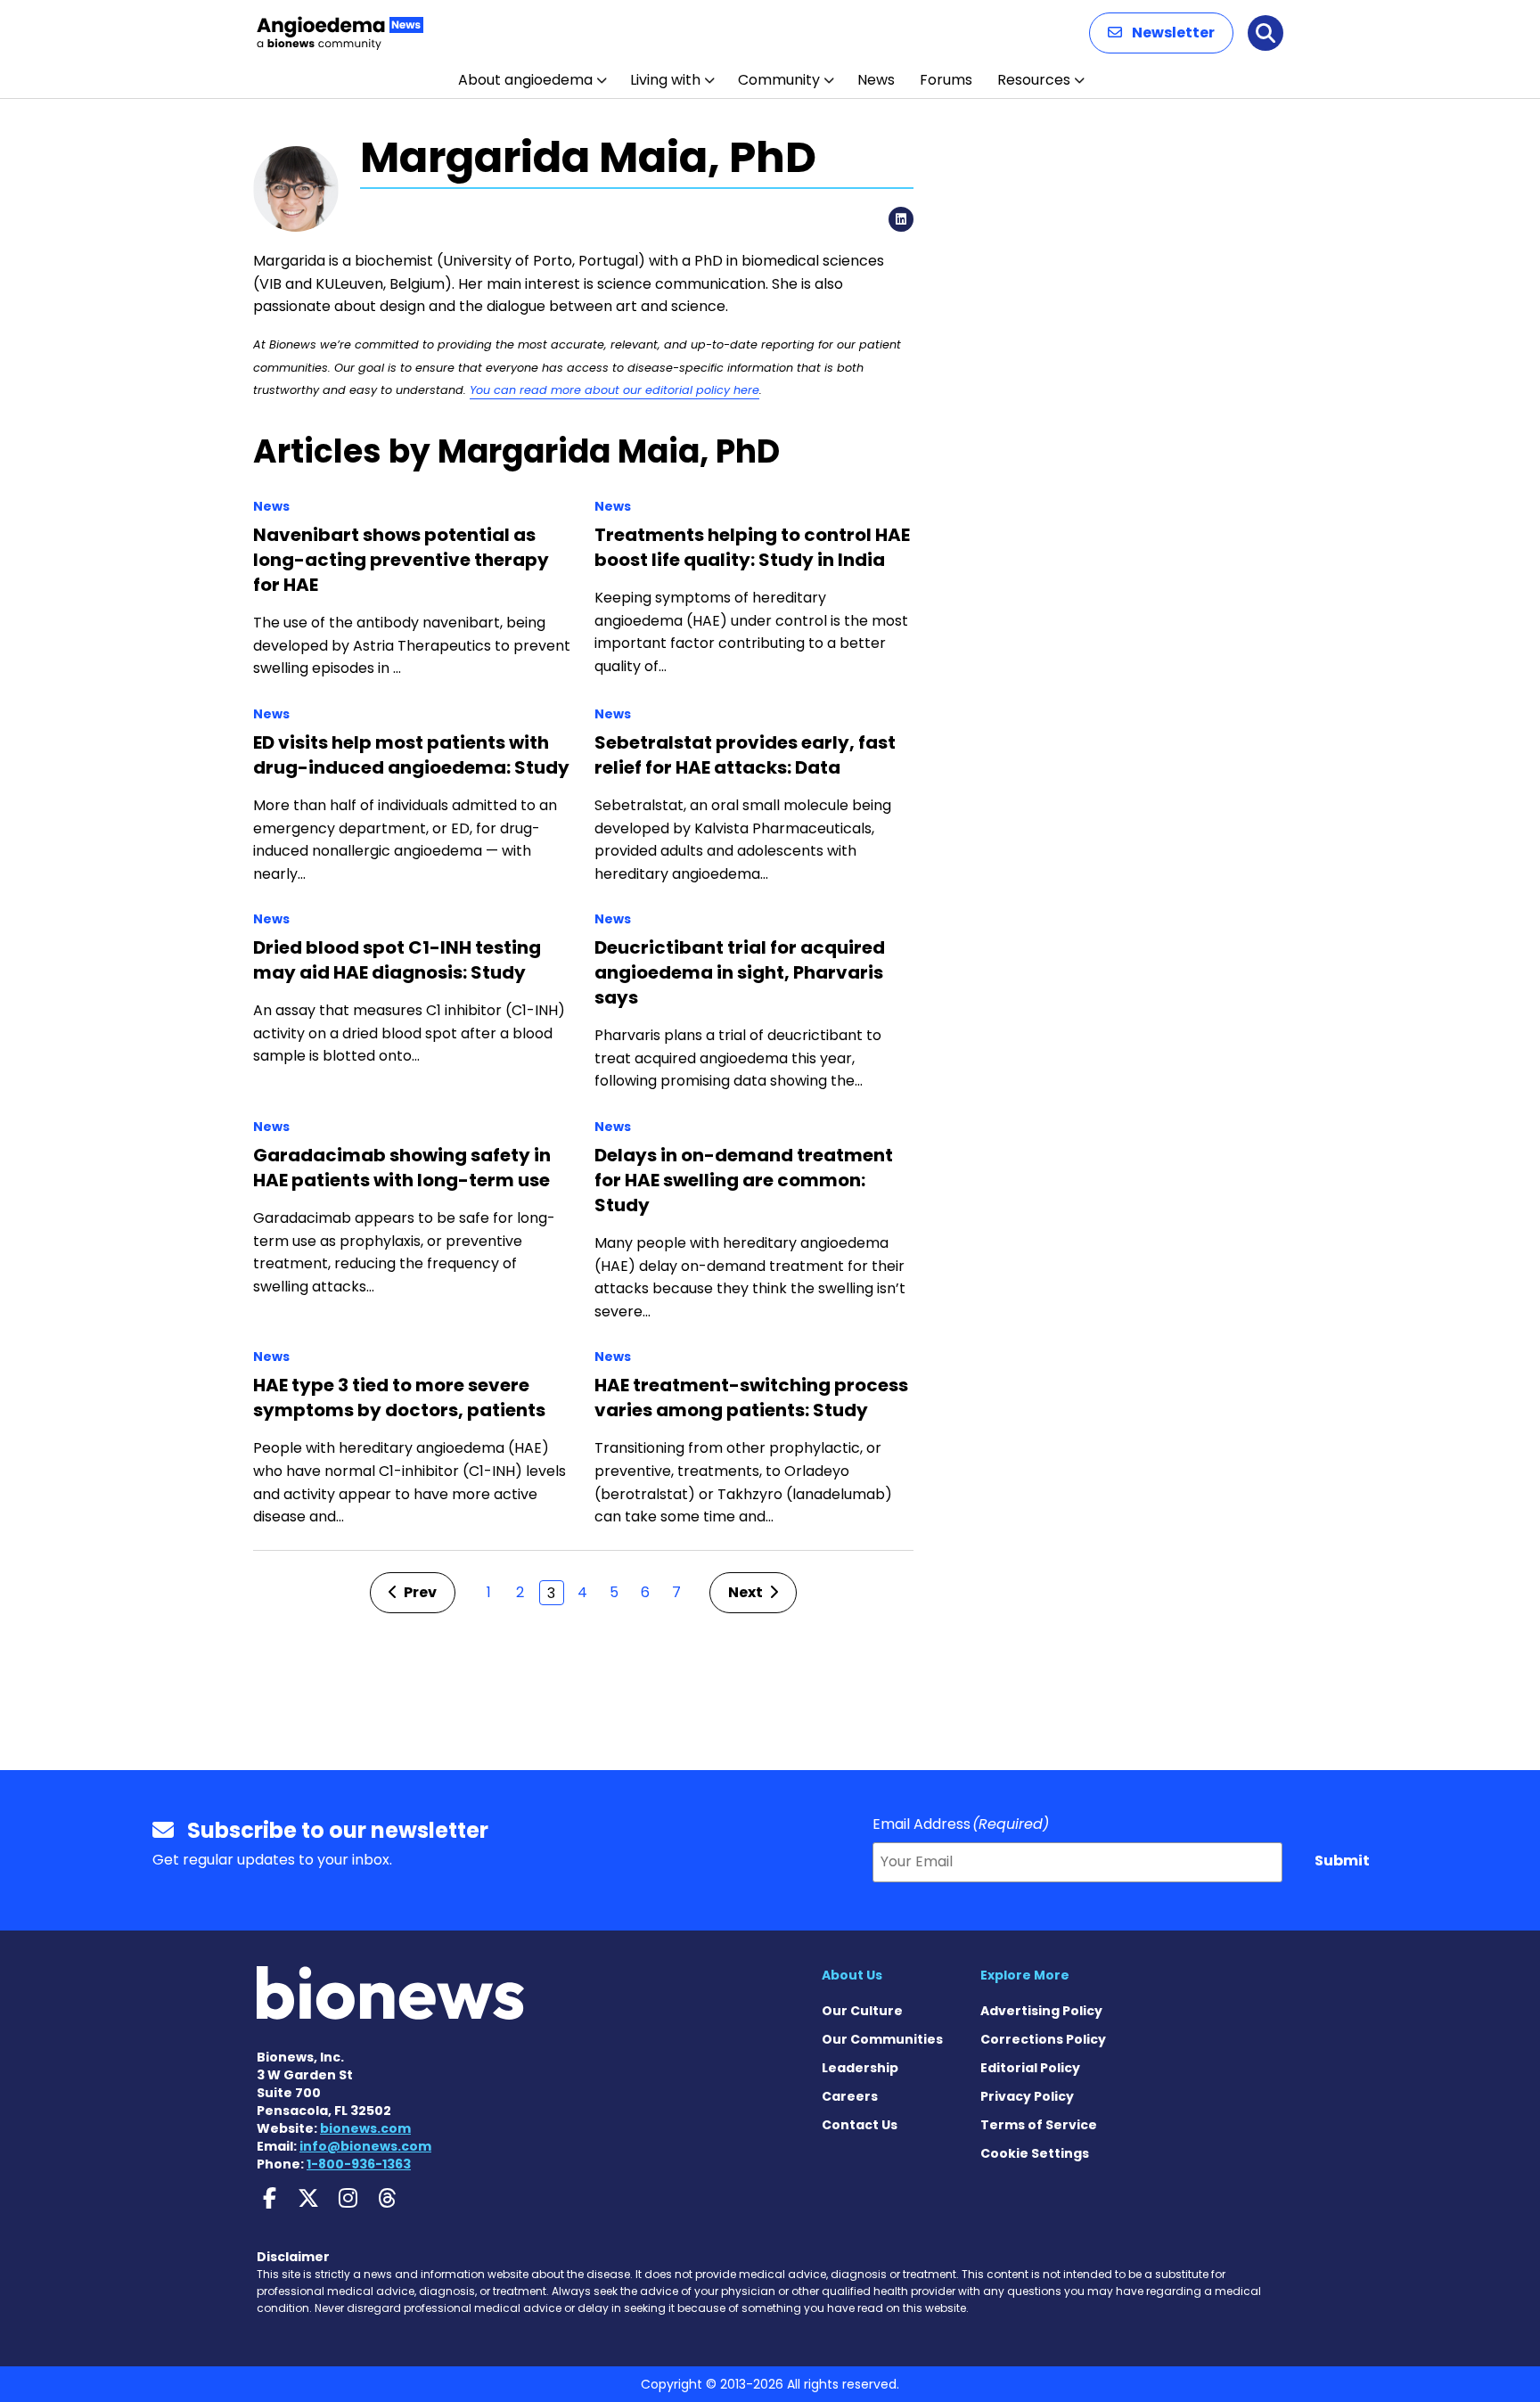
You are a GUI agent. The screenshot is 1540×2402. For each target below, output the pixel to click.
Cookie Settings (1035, 2153)
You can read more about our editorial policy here (614, 390)
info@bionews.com (365, 2146)
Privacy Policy (1027, 2096)
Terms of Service (1039, 2125)
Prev (419, 1592)
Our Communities (882, 2039)
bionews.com (365, 2128)
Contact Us (860, 2125)
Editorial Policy (1030, 2068)
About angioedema (525, 80)
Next (747, 1592)
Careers (850, 2096)
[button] (1161, 33)
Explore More (1025, 1975)
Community (779, 80)
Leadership (860, 2068)
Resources (1034, 80)
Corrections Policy (1043, 2039)
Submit (1342, 1861)
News (876, 80)
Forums (946, 80)
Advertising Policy (1041, 2011)
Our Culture (862, 2011)
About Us (852, 1975)
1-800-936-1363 (359, 2164)
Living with (665, 80)
